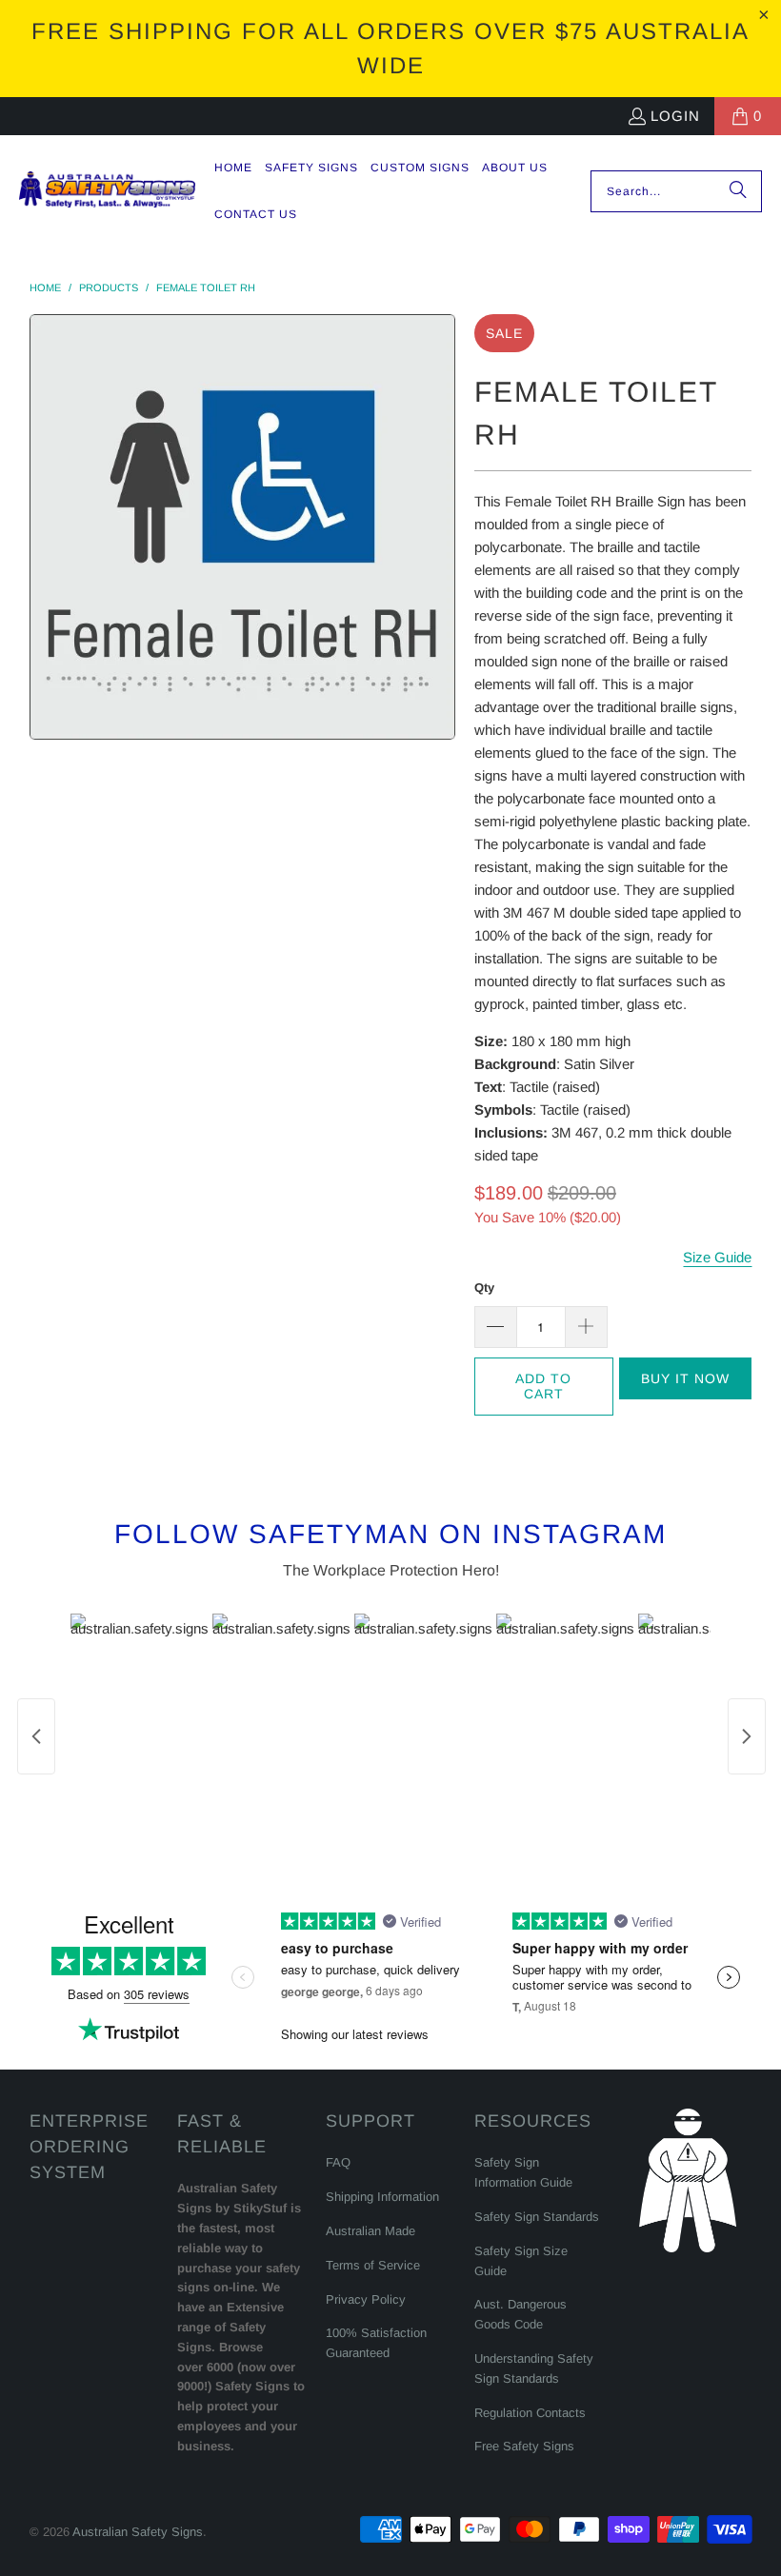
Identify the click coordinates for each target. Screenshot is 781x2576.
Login (675, 116)
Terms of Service (373, 2265)
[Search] (738, 191)
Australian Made (370, 2231)
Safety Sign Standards (537, 2217)
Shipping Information (382, 2197)
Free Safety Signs (524, 2446)
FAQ (338, 2162)
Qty (484, 1288)
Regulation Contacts (530, 2413)
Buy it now (685, 1378)
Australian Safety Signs (138, 2532)
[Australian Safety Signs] (107, 191)
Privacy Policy (366, 2299)
